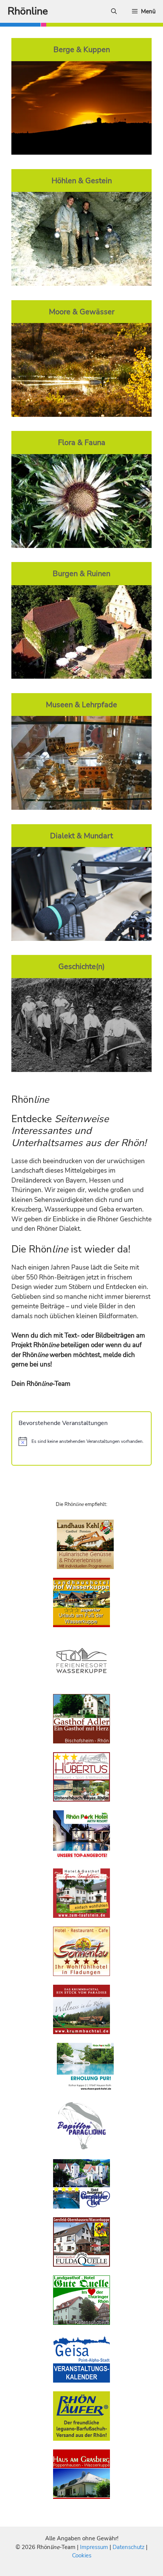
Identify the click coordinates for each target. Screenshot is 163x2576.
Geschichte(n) (81, 966)
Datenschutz (129, 2547)
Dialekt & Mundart (81, 836)
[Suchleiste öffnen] (114, 11)
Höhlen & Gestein (82, 180)
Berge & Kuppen (82, 49)
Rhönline (28, 11)
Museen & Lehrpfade (81, 705)
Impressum (95, 2547)
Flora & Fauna (82, 442)
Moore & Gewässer (82, 312)
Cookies (82, 2555)
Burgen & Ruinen (81, 573)
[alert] (81, 1441)
